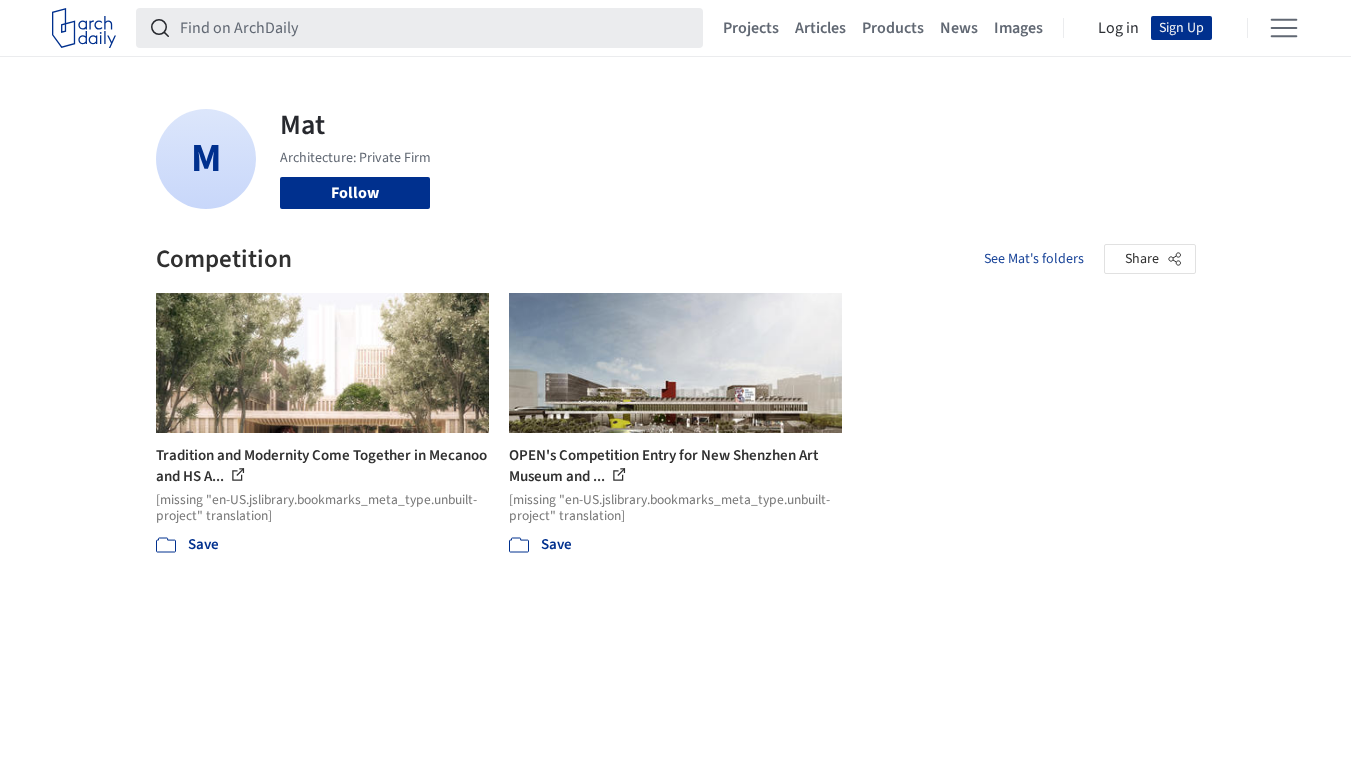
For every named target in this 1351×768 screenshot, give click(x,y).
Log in (1118, 28)
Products (893, 28)
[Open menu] (1284, 28)
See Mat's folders (1034, 259)
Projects (751, 28)
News (959, 28)
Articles (820, 28)
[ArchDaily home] (84, 28)
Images (1018, 28)
